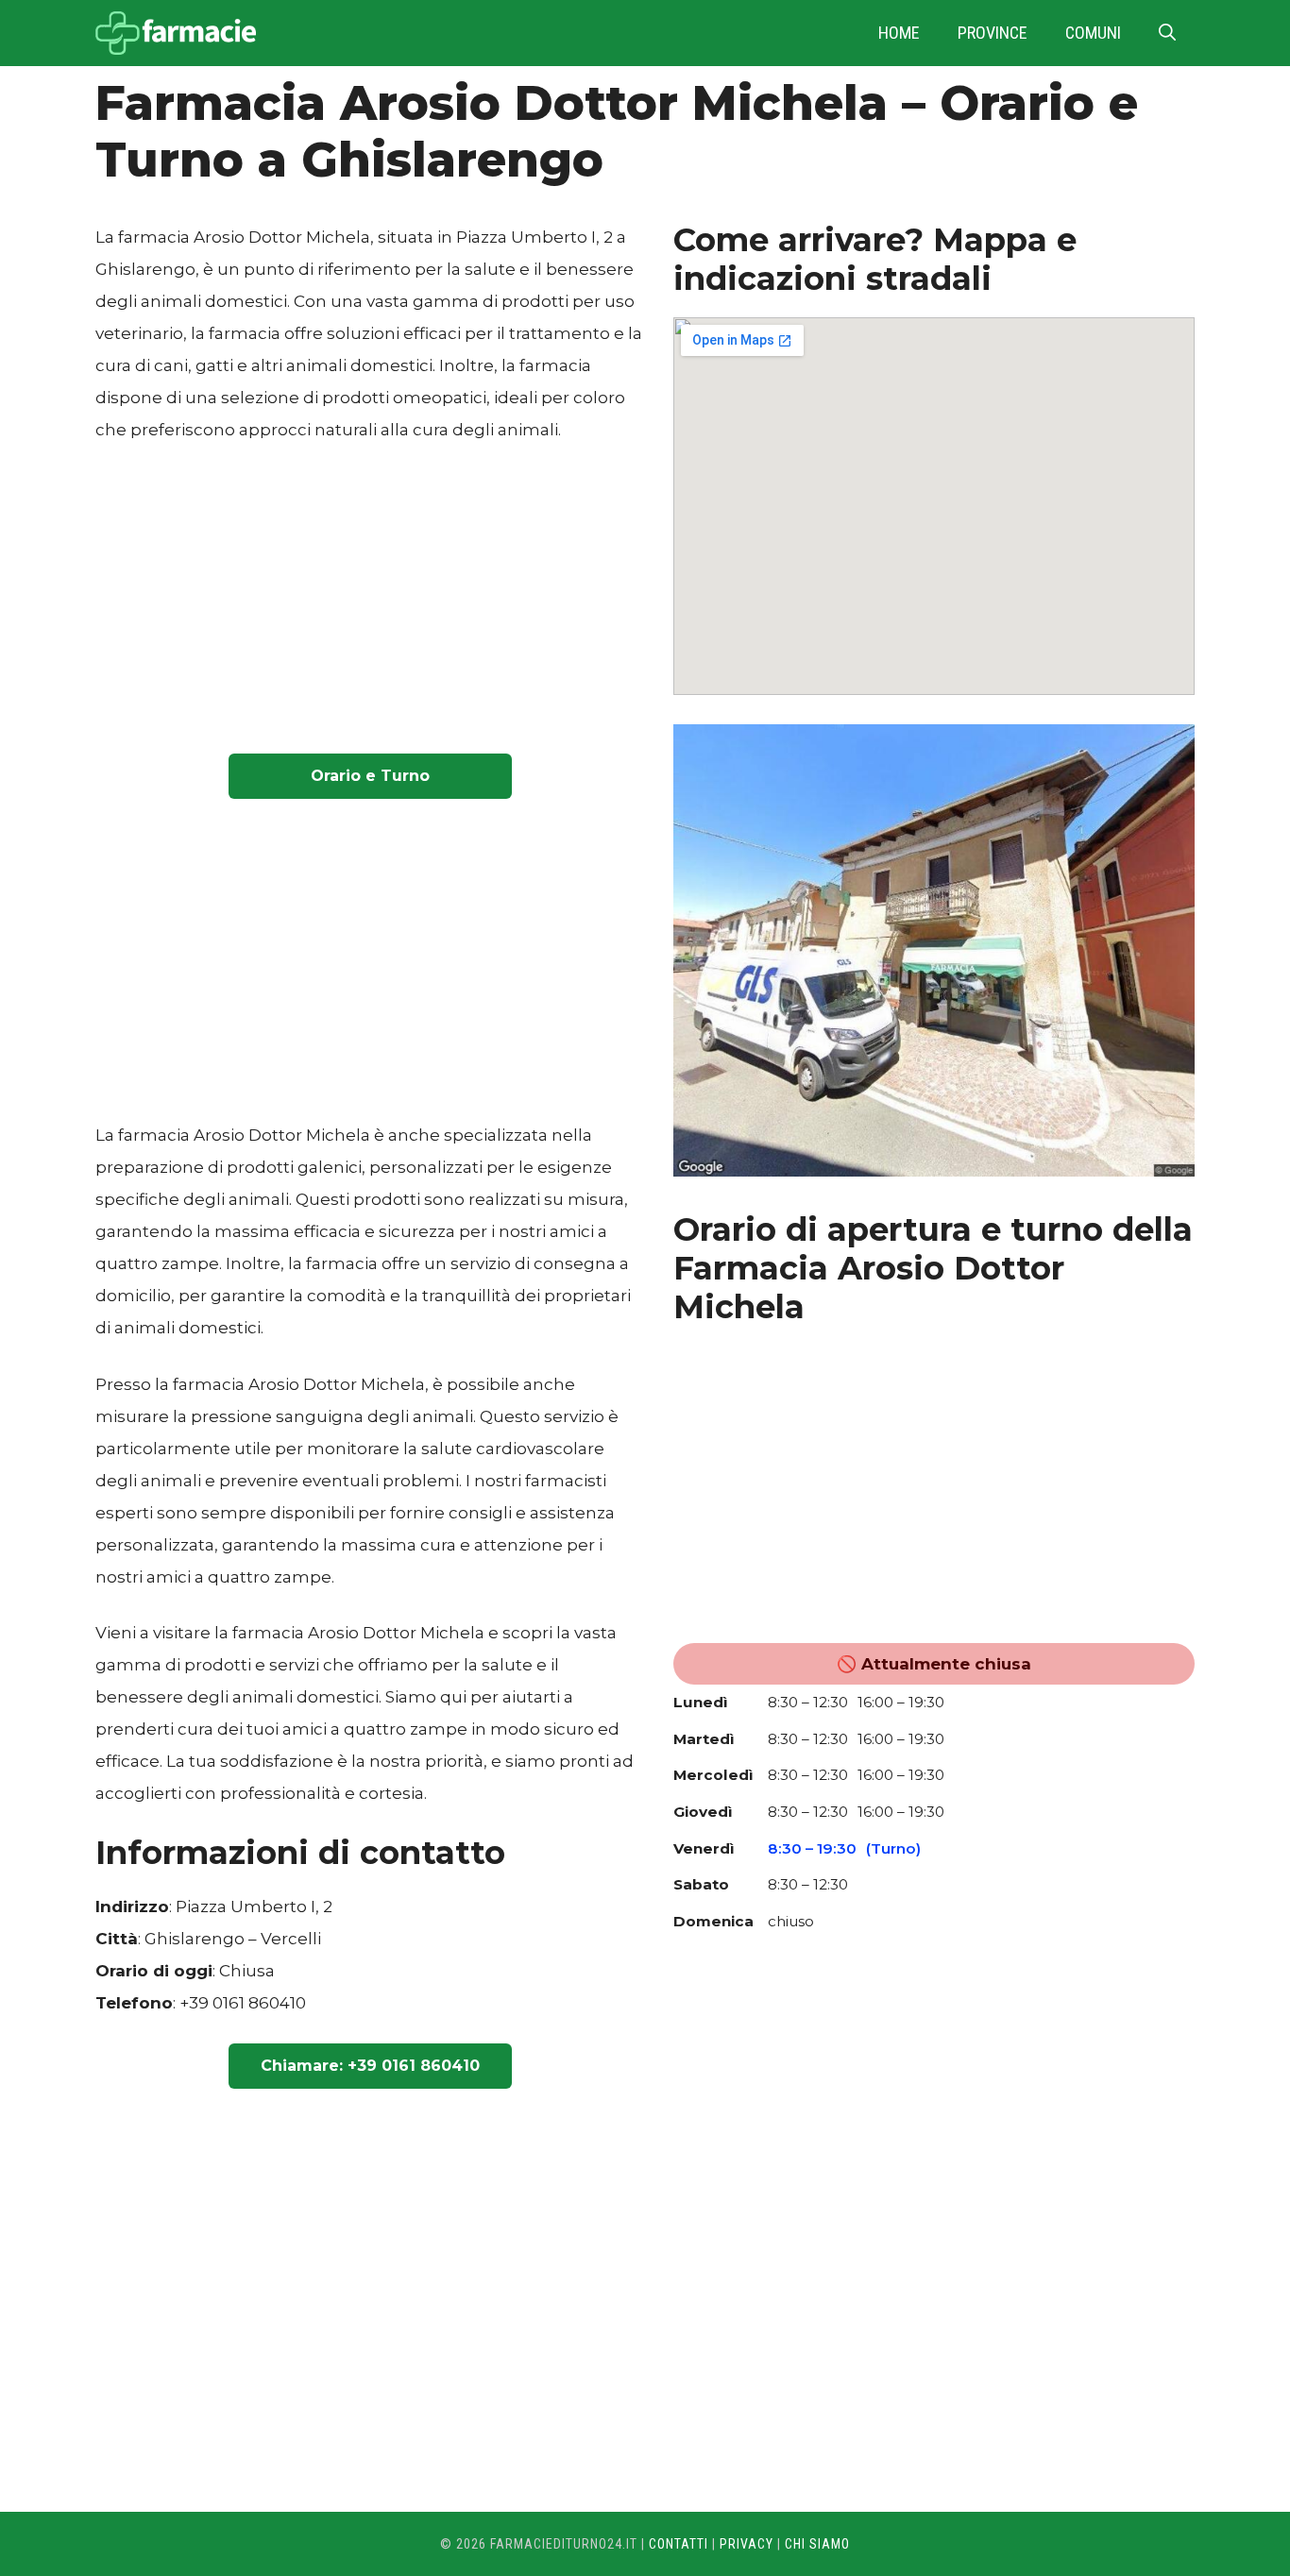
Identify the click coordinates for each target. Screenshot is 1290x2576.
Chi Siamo (817, 2544)
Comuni (1093, 33)
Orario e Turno (370, 776)
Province (993, 33)
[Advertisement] (370, 602)
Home (899, 33)
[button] (1167, 33)
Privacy (747, 2544)
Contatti (679, 2544)
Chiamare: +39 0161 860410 (370, 2066)
